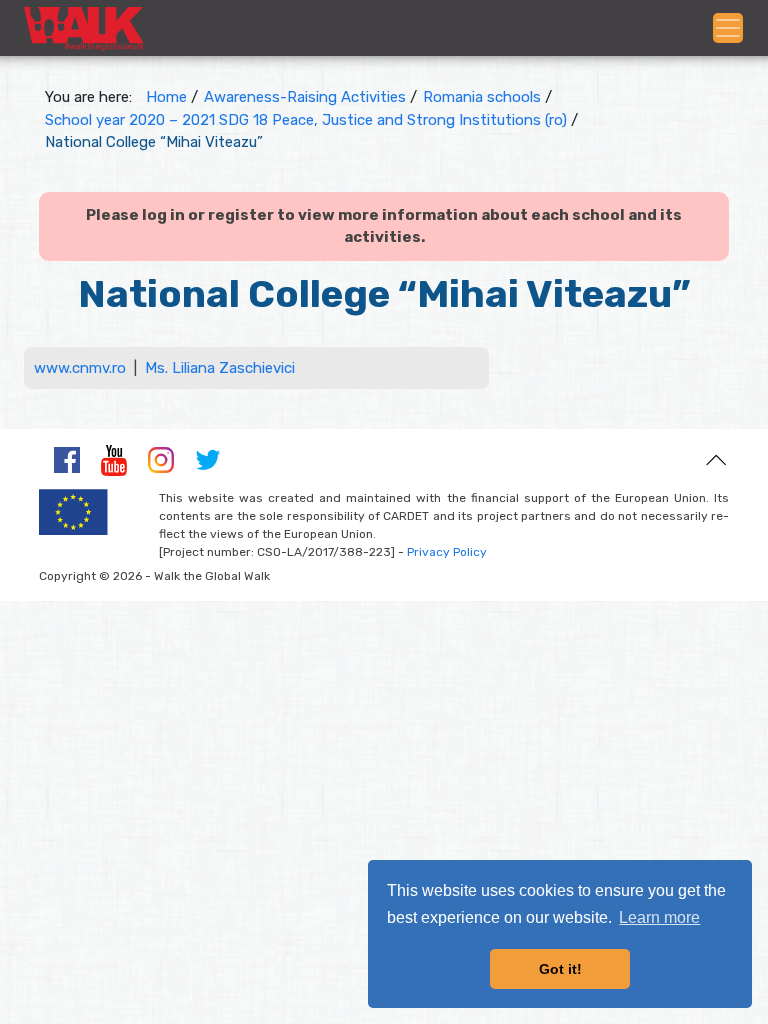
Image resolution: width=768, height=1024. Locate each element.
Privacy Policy (447, 552)
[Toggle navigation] (728, 28)
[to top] (716, 458)
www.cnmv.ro (80, 368)
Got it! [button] (560, 969)
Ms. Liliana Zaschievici (220, 368)
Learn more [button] (659, 917)
